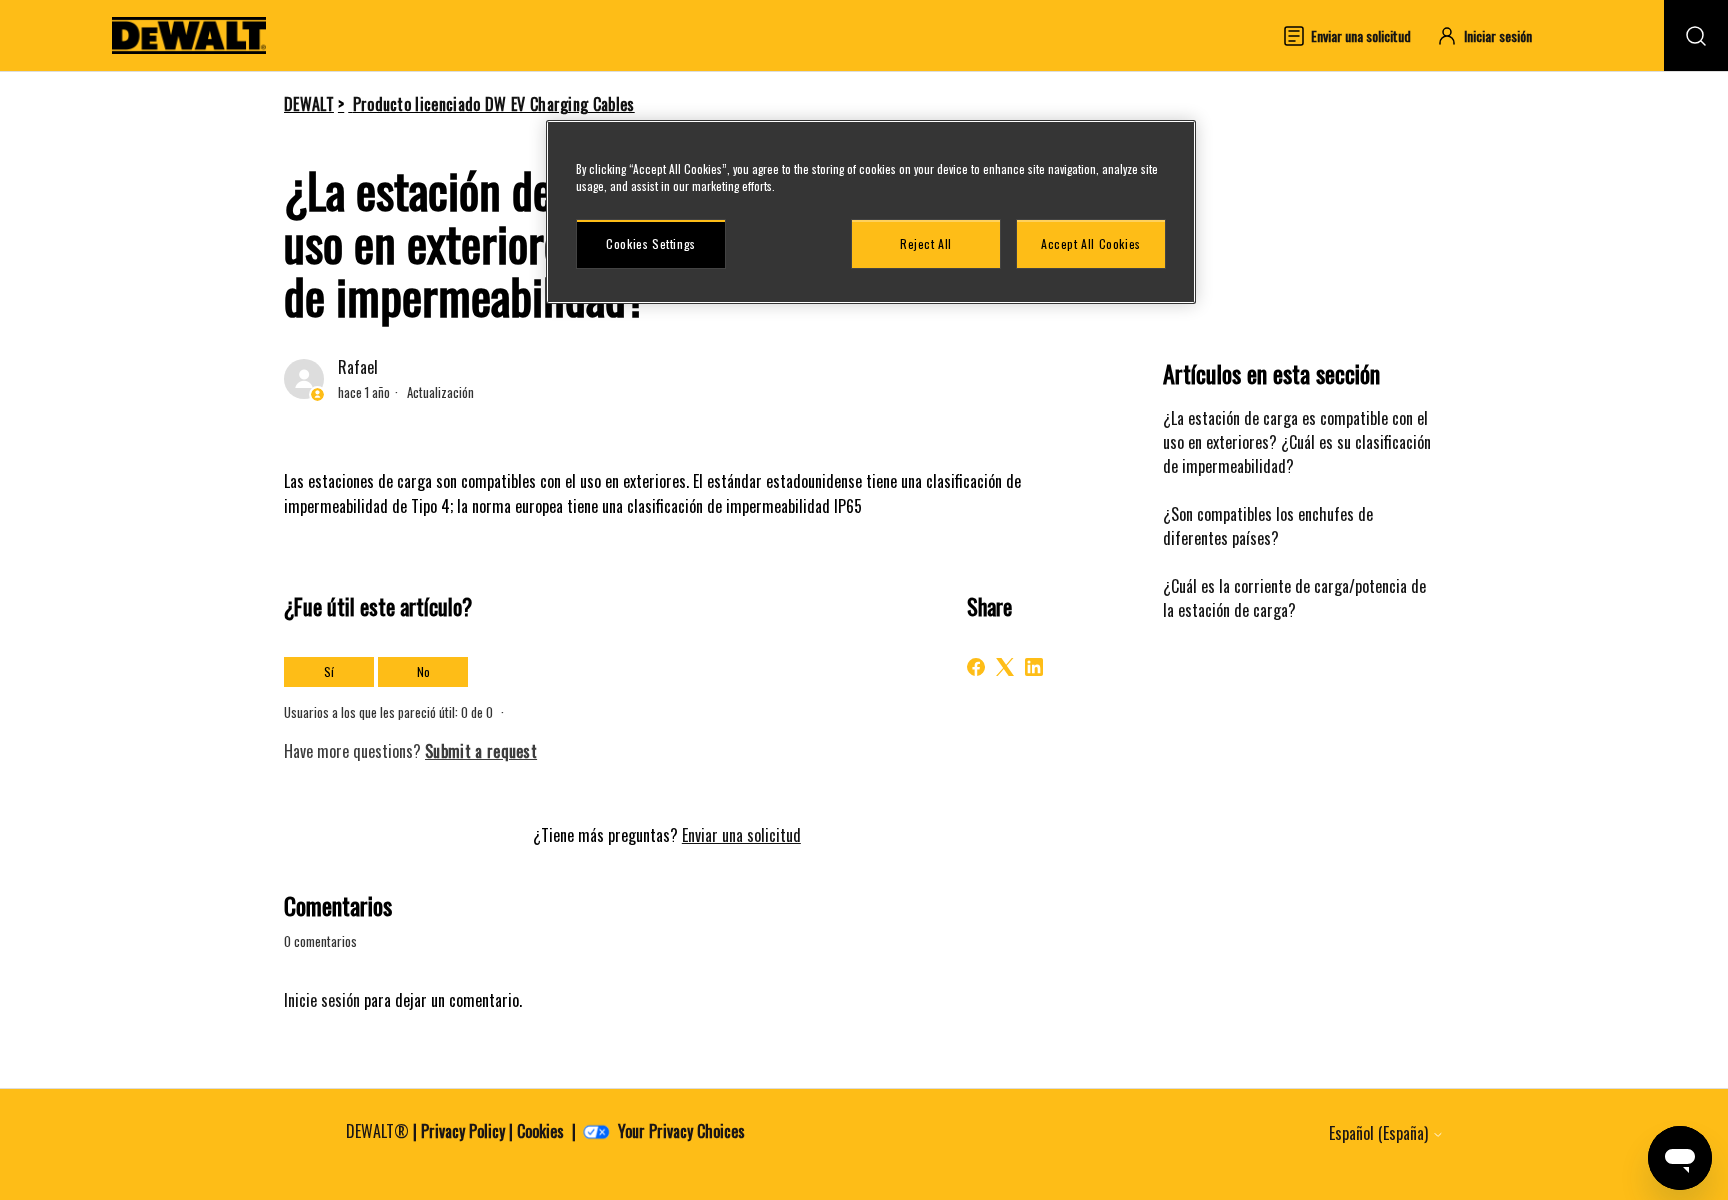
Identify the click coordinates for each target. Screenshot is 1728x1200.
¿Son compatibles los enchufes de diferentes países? (1268, 526)
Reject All (926, 243)
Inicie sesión (322, 1000)
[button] (1493, 35)
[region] (871, 212)
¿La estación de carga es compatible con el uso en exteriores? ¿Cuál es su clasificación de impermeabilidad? (1297, 442)
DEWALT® (377, 1131)
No (423, 671)
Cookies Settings (651, 243)
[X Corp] (1005, 667)
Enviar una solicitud (741, 835)
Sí (329, 671)
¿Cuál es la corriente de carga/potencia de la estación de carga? (1294, 598)
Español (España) (1380, 1133)
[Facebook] (976, 667)
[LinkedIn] (1034, 667)
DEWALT (309, 104)
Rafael (358, 367)
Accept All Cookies (1091, 243)
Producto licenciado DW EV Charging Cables (494, 104)
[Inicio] (189, 35)
